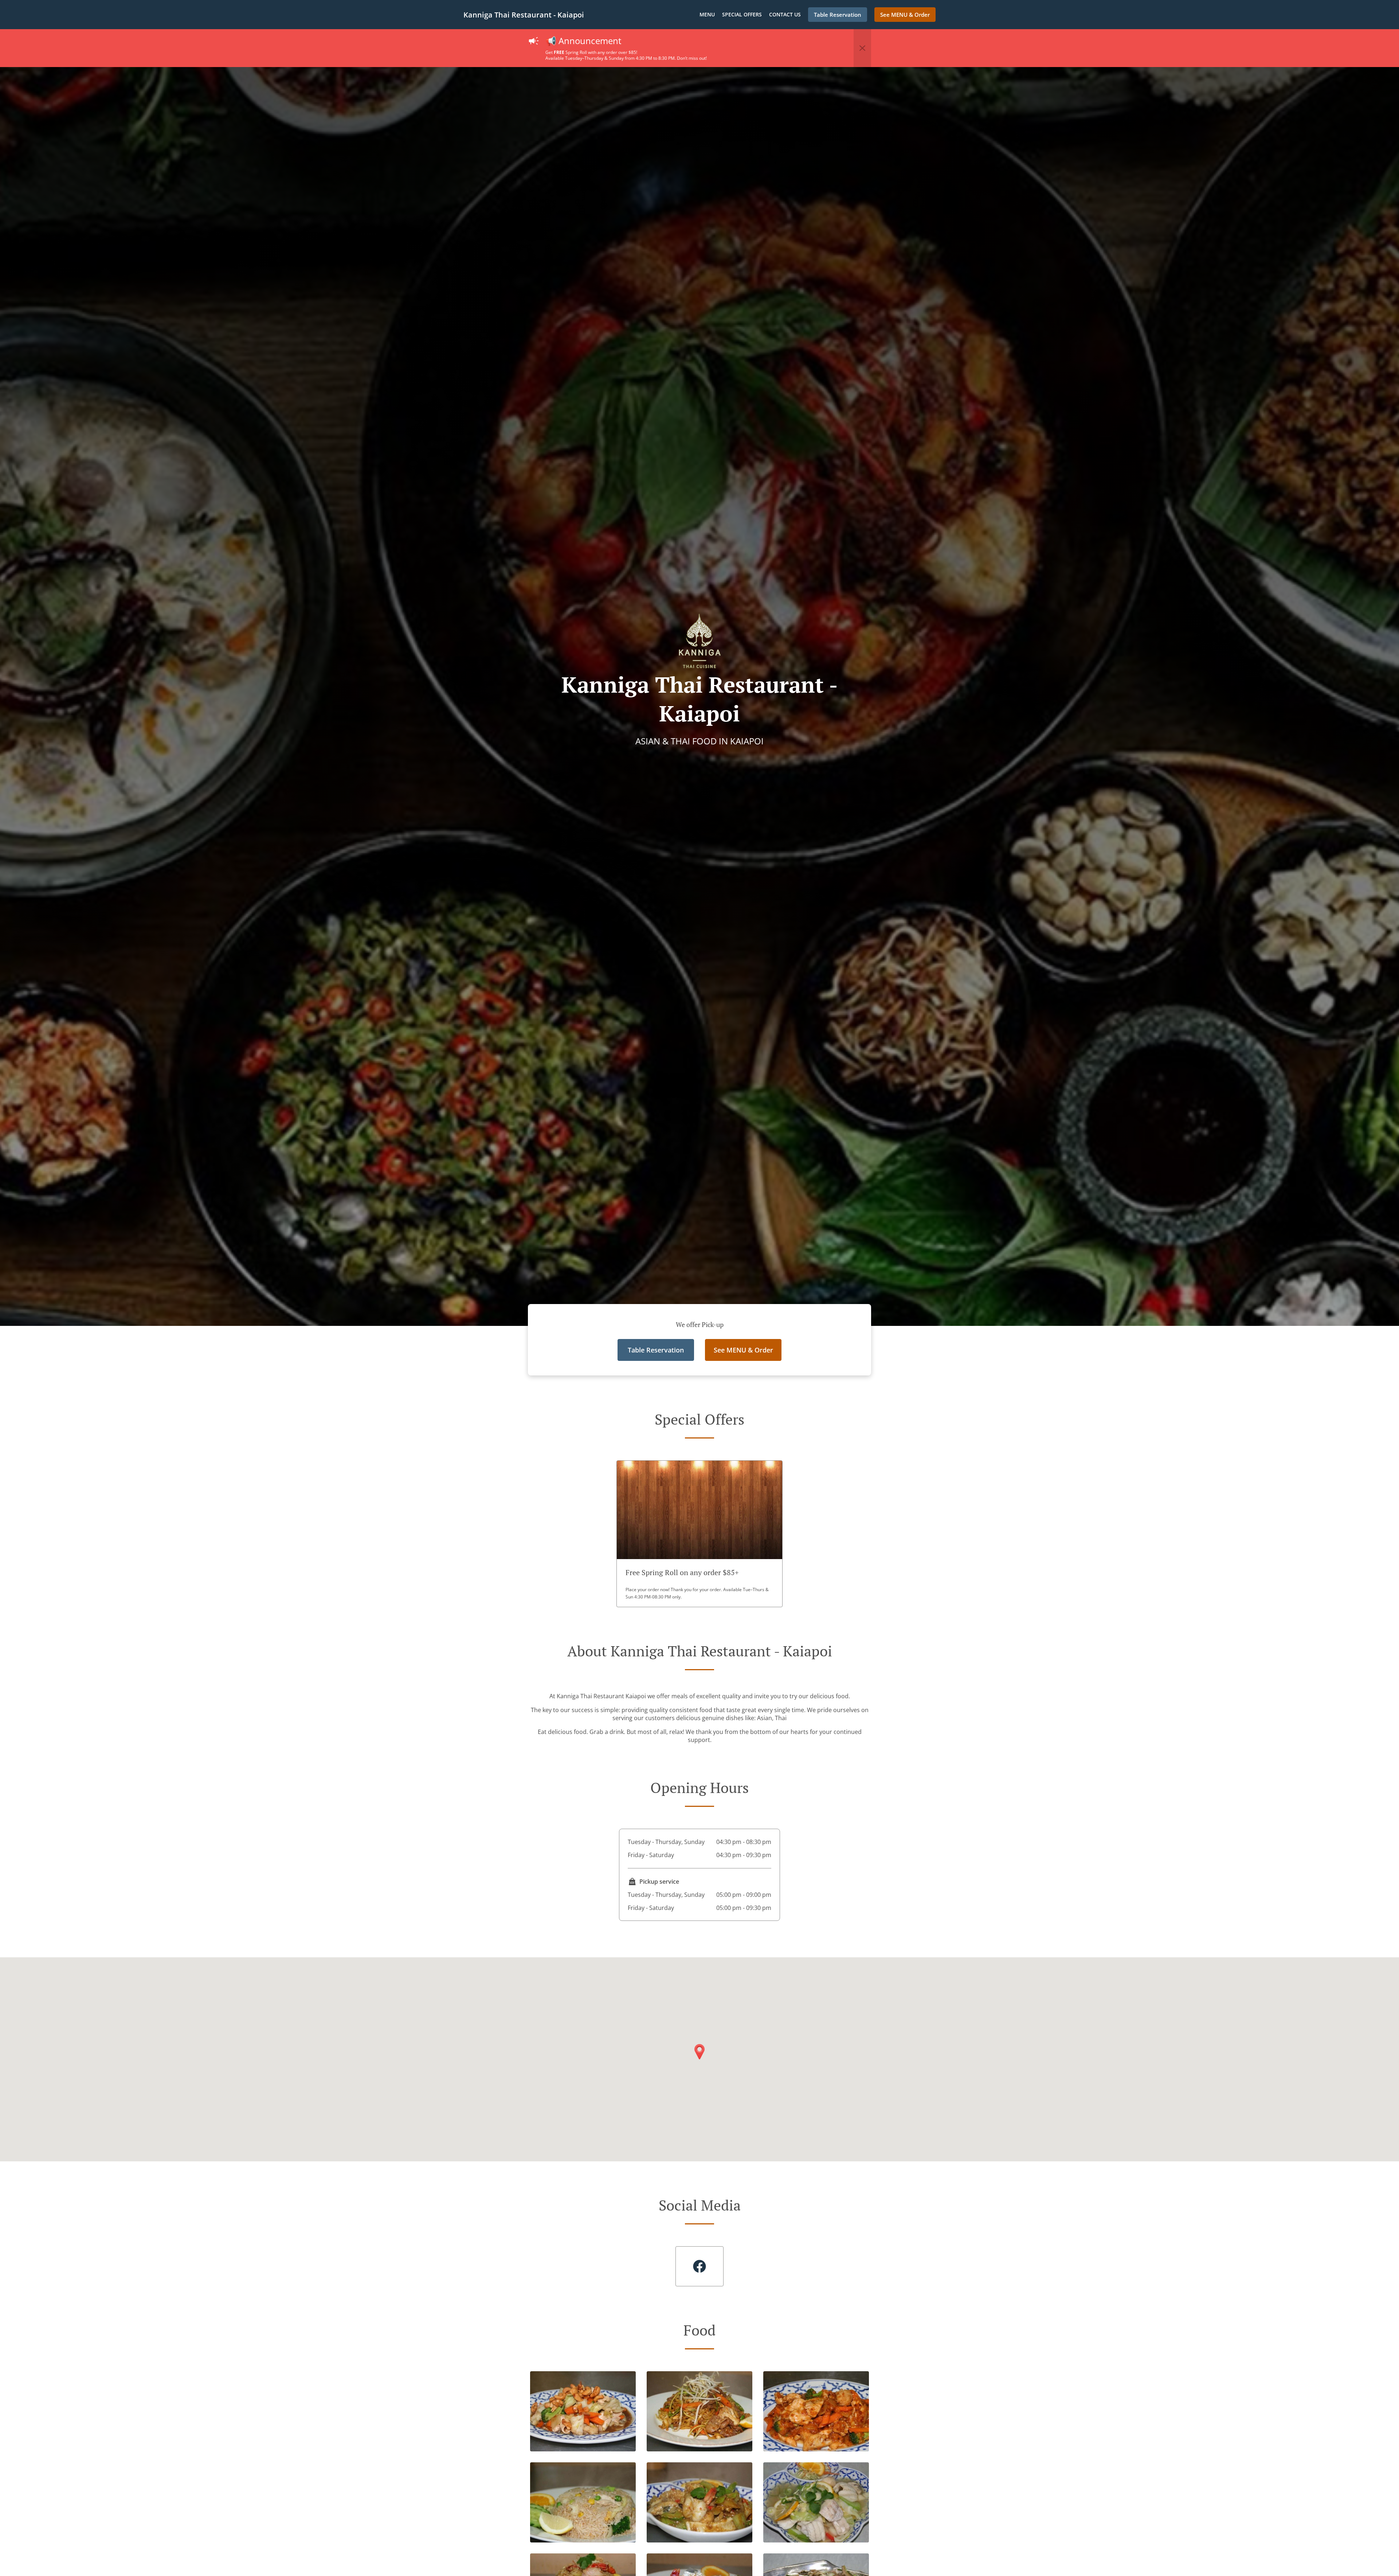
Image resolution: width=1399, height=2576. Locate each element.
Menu (707, 14)
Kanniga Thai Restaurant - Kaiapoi (524, 15)
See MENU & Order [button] (905, 15)
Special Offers (742, 14)
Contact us (785, 14)
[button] (862, 48)
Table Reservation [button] (838, 15)
